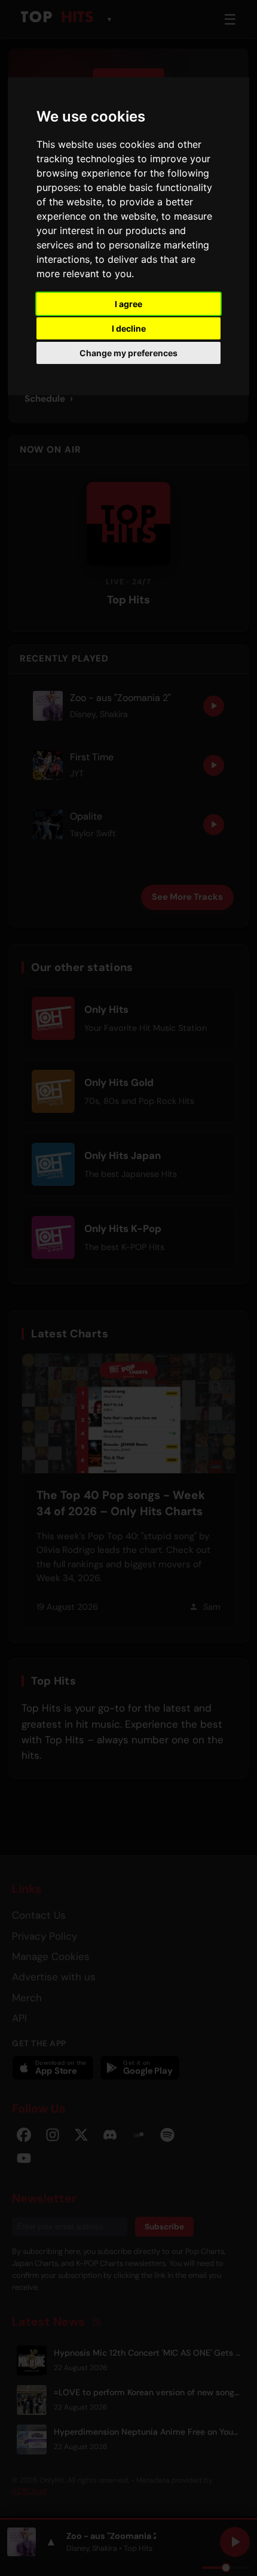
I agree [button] (128, 304)
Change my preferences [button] (128, 353)
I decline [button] (129, 328)
